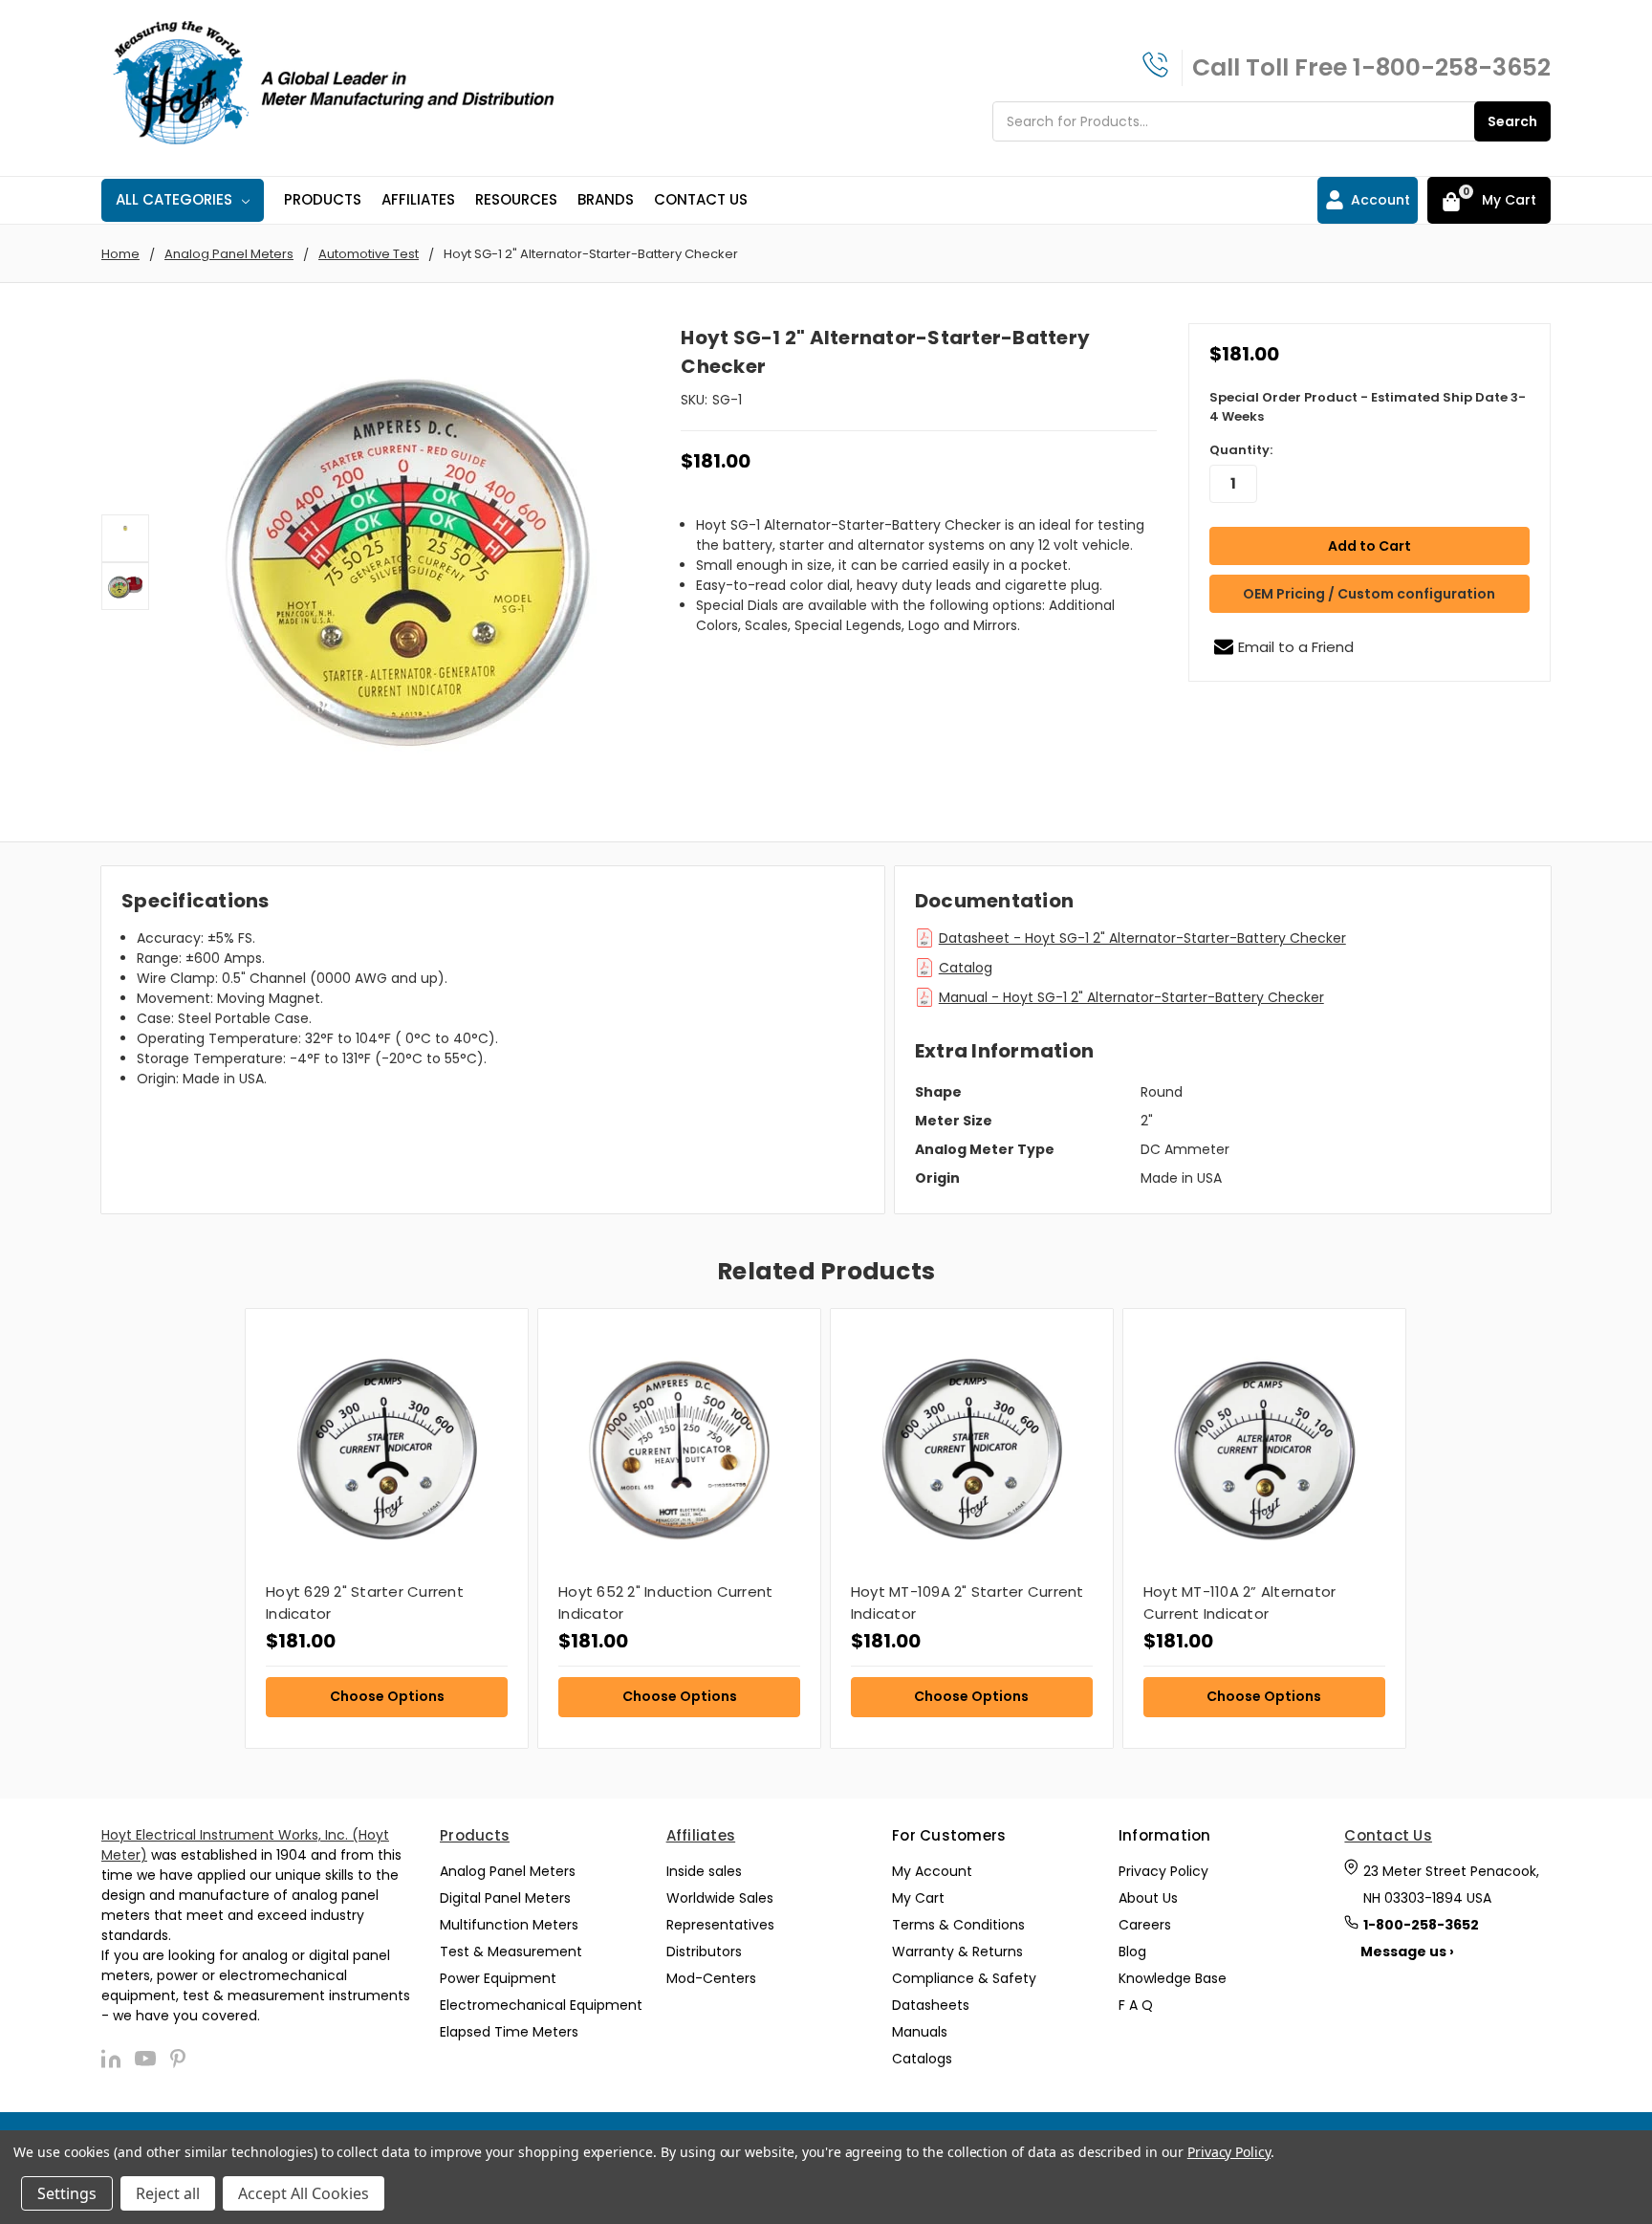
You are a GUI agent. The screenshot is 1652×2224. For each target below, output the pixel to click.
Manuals (920, 2032)
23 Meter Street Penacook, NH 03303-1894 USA (1451, 1885)
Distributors (704, 1951)
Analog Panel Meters (508, 1871)
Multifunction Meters (509, 1925)
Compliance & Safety (964, 1978)
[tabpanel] (386, 1528)
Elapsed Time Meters (509, 2032)
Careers (1145, 1925)
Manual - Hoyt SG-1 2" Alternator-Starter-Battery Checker (1131, 997)
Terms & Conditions (958, 1925)
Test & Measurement (511, 1951)
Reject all (168, 2193)
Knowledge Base (1173, 1978)
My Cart (918, 1898)
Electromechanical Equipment (541, 2005)
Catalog (966, 968)
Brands (606, 199)
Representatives (720, 1925)
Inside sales (704, 1871)
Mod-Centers (711, 1978)
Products (323, 199)
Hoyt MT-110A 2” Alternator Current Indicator (1240, 1603)
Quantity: (1241, 450)
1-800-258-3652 (1452, 67)
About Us (1148, 1898)
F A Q (1136, 2005)
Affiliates (418, 199)
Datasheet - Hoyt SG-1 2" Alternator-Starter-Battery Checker (1142, 938)
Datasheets (931, 2005)
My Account (932, 1871)
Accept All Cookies (304, 2193)
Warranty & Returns (957, 1951)
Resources (516, 199)
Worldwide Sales (720, 1898)
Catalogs (922, 2059)
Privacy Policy (1163, 1871)
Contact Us (701, 199)
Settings (67, 2193)
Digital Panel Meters (505, 1898)
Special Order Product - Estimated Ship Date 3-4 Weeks (1368, 407)
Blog (1132, 1951)
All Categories (174, 199)
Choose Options (387, 1696)
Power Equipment (498, 1978)
